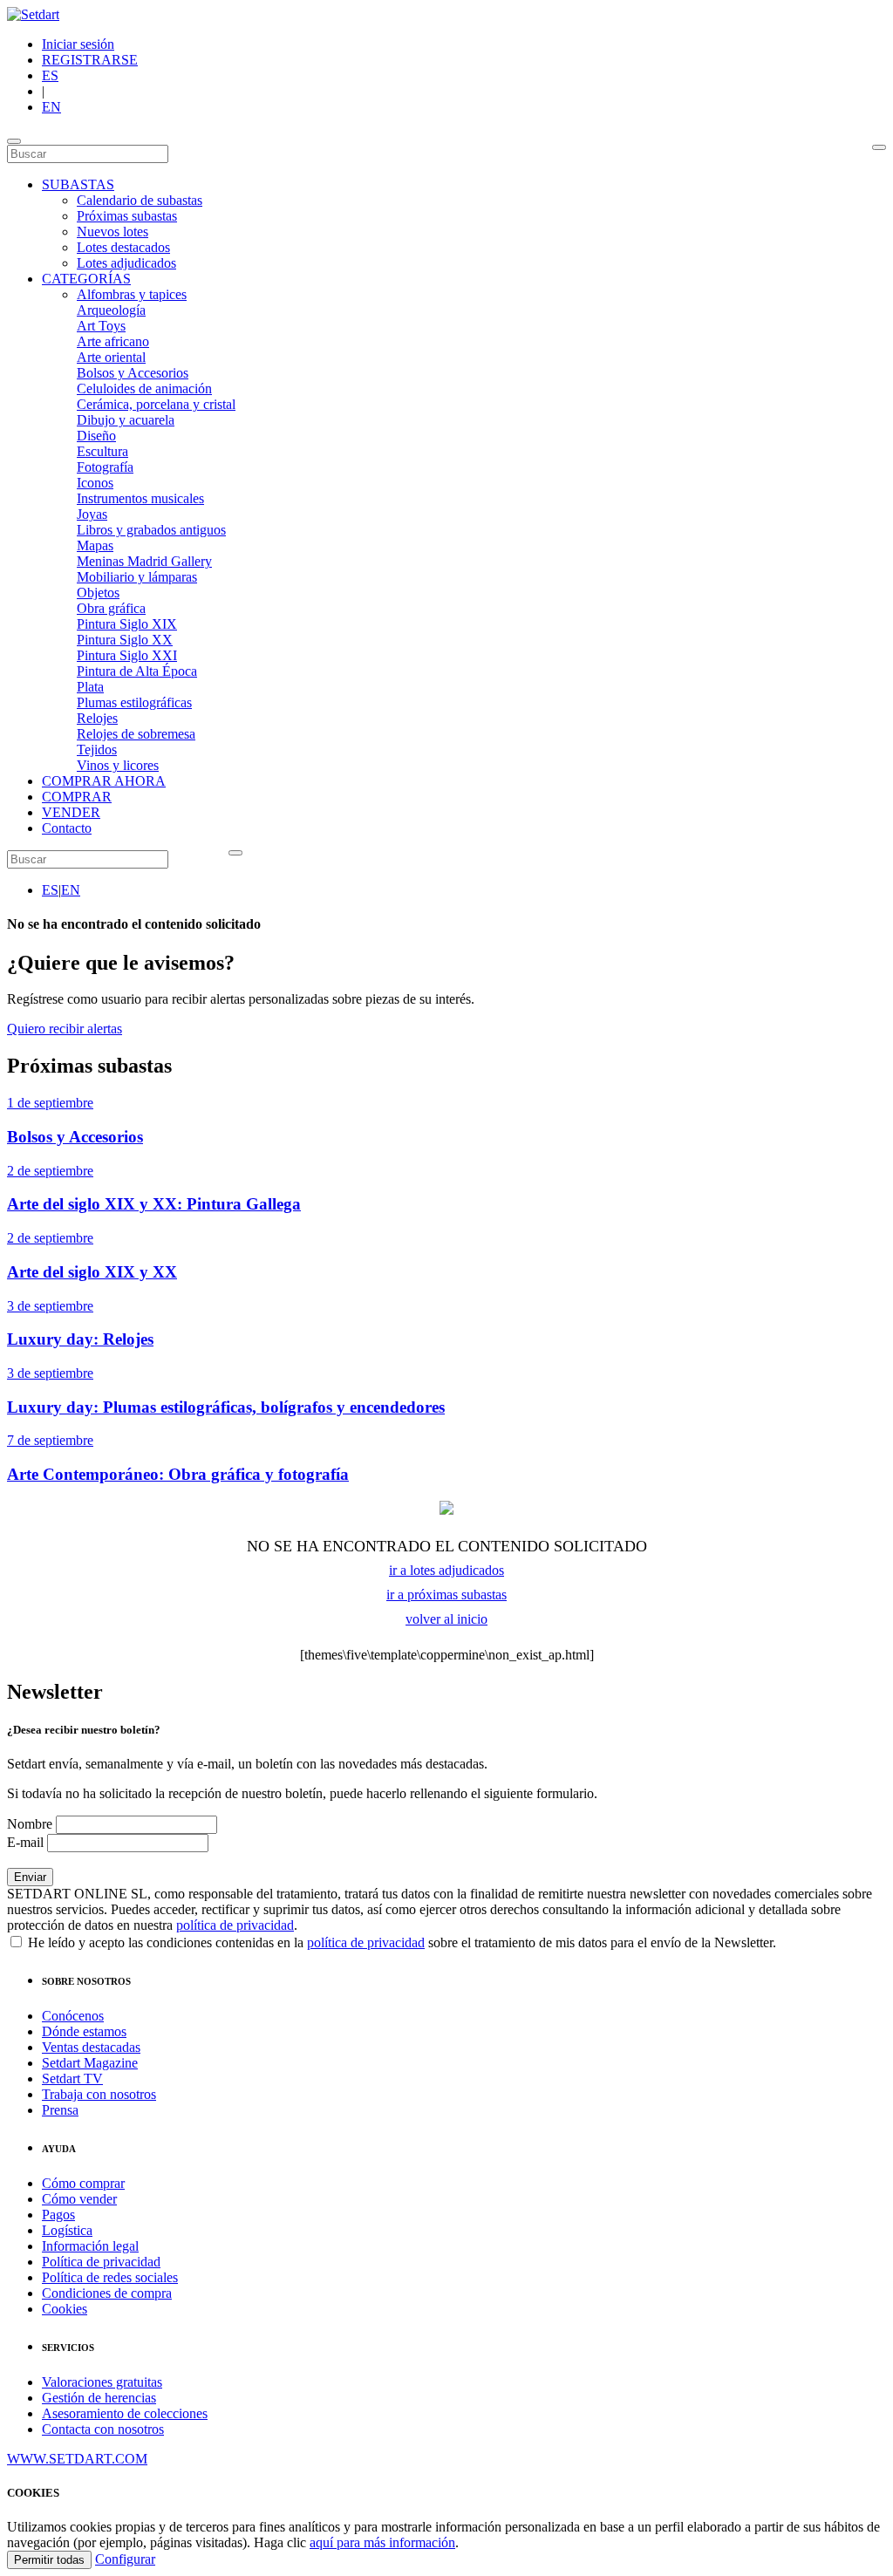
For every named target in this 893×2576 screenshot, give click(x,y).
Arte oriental (111, 357)
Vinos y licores (118, 765)
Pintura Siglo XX (125, 640)
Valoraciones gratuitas (102, 2382)
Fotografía (105, 467)
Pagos (58, 2215)
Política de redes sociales (110, 2277)
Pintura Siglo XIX (127, 624)
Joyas (92, 514)
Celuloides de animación (144, 388)
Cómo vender (79, 2199)
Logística (67, 2230)
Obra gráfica (111, 608)
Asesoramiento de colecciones (125, 2413)
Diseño (96, 436)
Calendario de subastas (140, 200)
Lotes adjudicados (126, 263)
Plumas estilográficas (134, 702)
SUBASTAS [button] (78, 184)
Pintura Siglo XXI (127, 655)
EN (51, 107)
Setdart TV (72, 2079)
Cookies (65, 2309)
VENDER (71, 812)
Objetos (98, 593)
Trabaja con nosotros (99, 2094)
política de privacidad (235, 1925)
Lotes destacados (123, 247)
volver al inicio (446, 1619)
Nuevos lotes (112, 232)
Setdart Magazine (90, 2063)
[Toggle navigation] (14, 141)
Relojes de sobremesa (136, 734)
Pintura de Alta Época (137, 671)
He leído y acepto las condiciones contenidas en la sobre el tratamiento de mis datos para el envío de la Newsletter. (400, 1942)
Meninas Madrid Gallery (144, 561)
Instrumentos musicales (140, 498)
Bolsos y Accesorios (133, 373)
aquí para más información (382, 2542)
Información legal (90, 2246)
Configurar (125, 2559)
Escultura (102, 451)
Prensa (60, 2110)
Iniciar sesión (78, 44)
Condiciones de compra (107, 2293)
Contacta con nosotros (103, 2429)
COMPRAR (77, 797)
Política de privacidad (101, 2262)
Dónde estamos (84, 2031)
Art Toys (101, 326)
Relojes (97, 718)
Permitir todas (49, 2560)
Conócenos (73, 2016)
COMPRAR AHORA (104, 781)
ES (50, 75)
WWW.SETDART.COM (77, 2459)
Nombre (30, 1824)
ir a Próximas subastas (446, 1595)
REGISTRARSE (90, 60)
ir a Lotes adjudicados (446, 1570)
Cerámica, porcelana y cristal (156, 404)
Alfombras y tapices (132, 294)
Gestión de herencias (99, 2398)
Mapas (95, 545)
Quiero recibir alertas (65, 1029)
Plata (90, 687)
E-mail (25, 1842)
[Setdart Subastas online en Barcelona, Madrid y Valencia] (33, 14)
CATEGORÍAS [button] (86, 279)
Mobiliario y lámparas (137, 577)
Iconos (95, 483)
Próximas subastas (127, 216)
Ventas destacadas (91, 2047)
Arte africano (113, 341)
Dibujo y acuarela (126, 420)
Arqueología (111, 310)
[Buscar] (879, 147)
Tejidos (97, 750)
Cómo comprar (83, 2183)
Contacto (67, 828)
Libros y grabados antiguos (151, 530)
